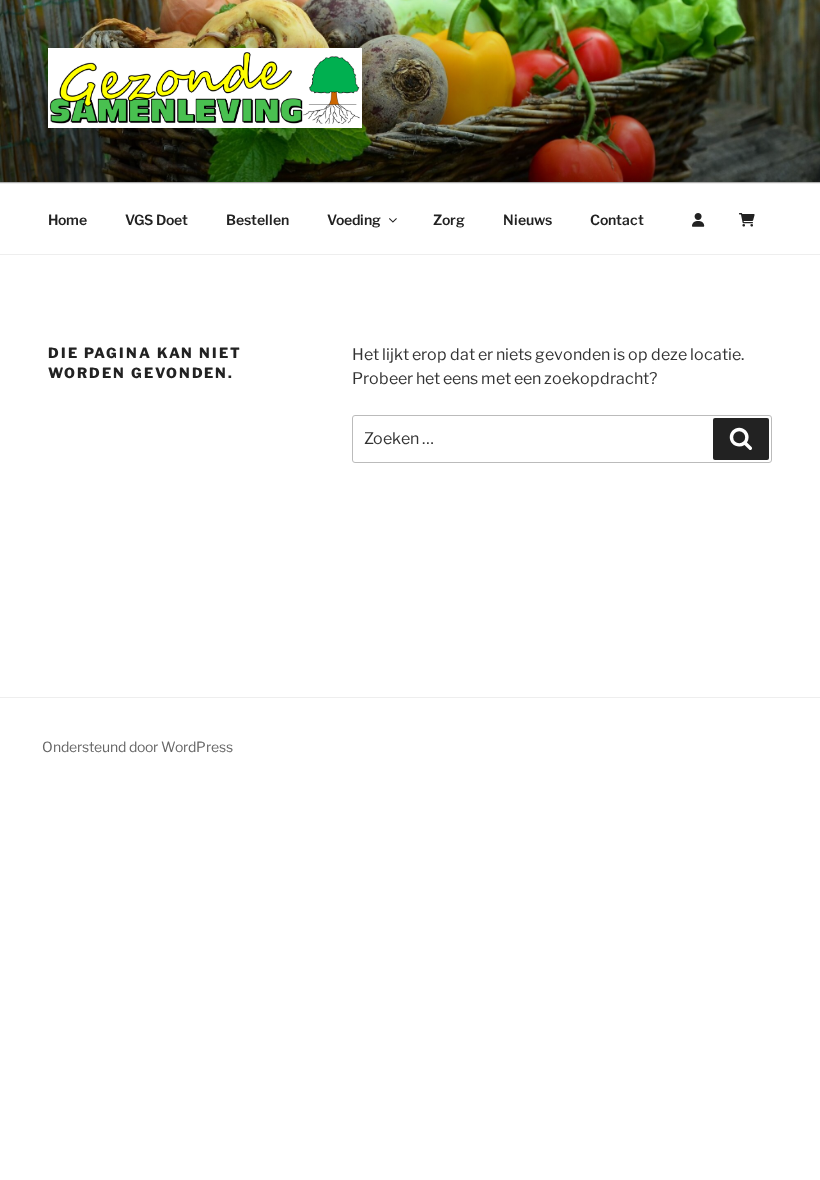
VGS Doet (156, 219)
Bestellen (257, 219)
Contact (617, 219)
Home (67, 219)
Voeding (354, 219)
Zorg (449, 219)
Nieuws (527, 219)
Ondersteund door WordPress (137, 746)
